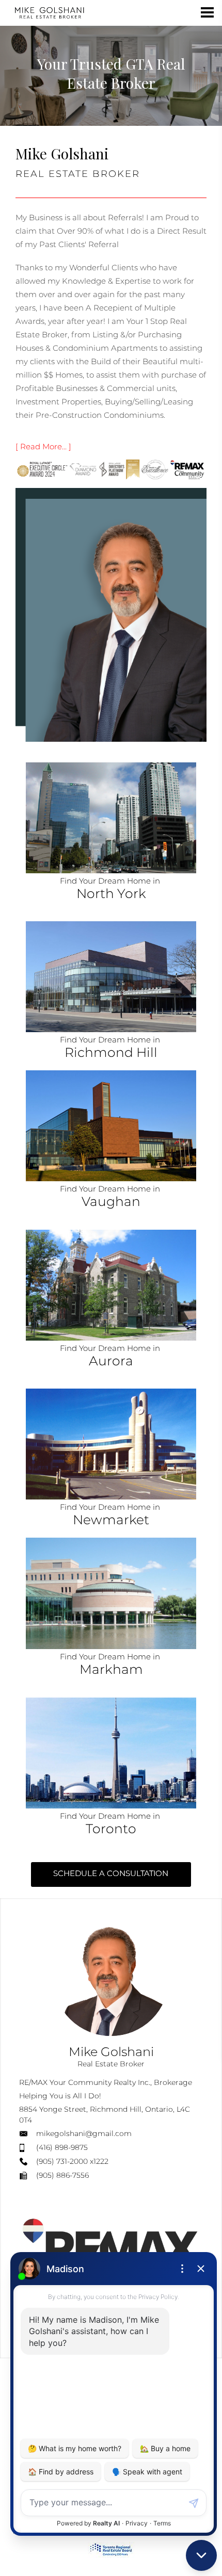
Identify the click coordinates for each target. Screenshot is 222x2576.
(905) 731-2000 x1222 (72, 2161)
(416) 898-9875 (62, 2147)
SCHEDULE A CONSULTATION (111, 1873)
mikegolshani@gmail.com (84, 2133)
